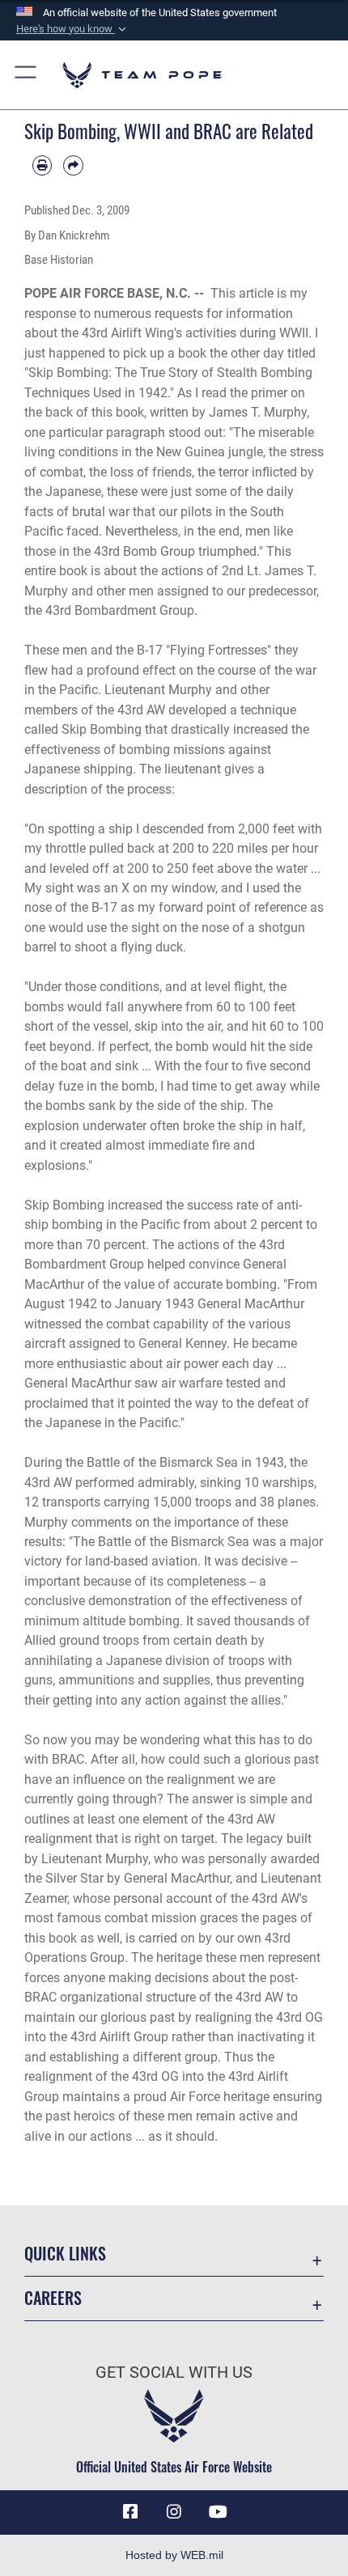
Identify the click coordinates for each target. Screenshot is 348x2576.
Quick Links (65, 2254)
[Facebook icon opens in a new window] (130, 2512)
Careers (53, 2298)
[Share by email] (73, 165)
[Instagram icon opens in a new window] (174, 2512)
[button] (73, 29)
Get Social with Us (174, 2373)
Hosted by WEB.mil (174, 2555)
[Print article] (42, 165)
